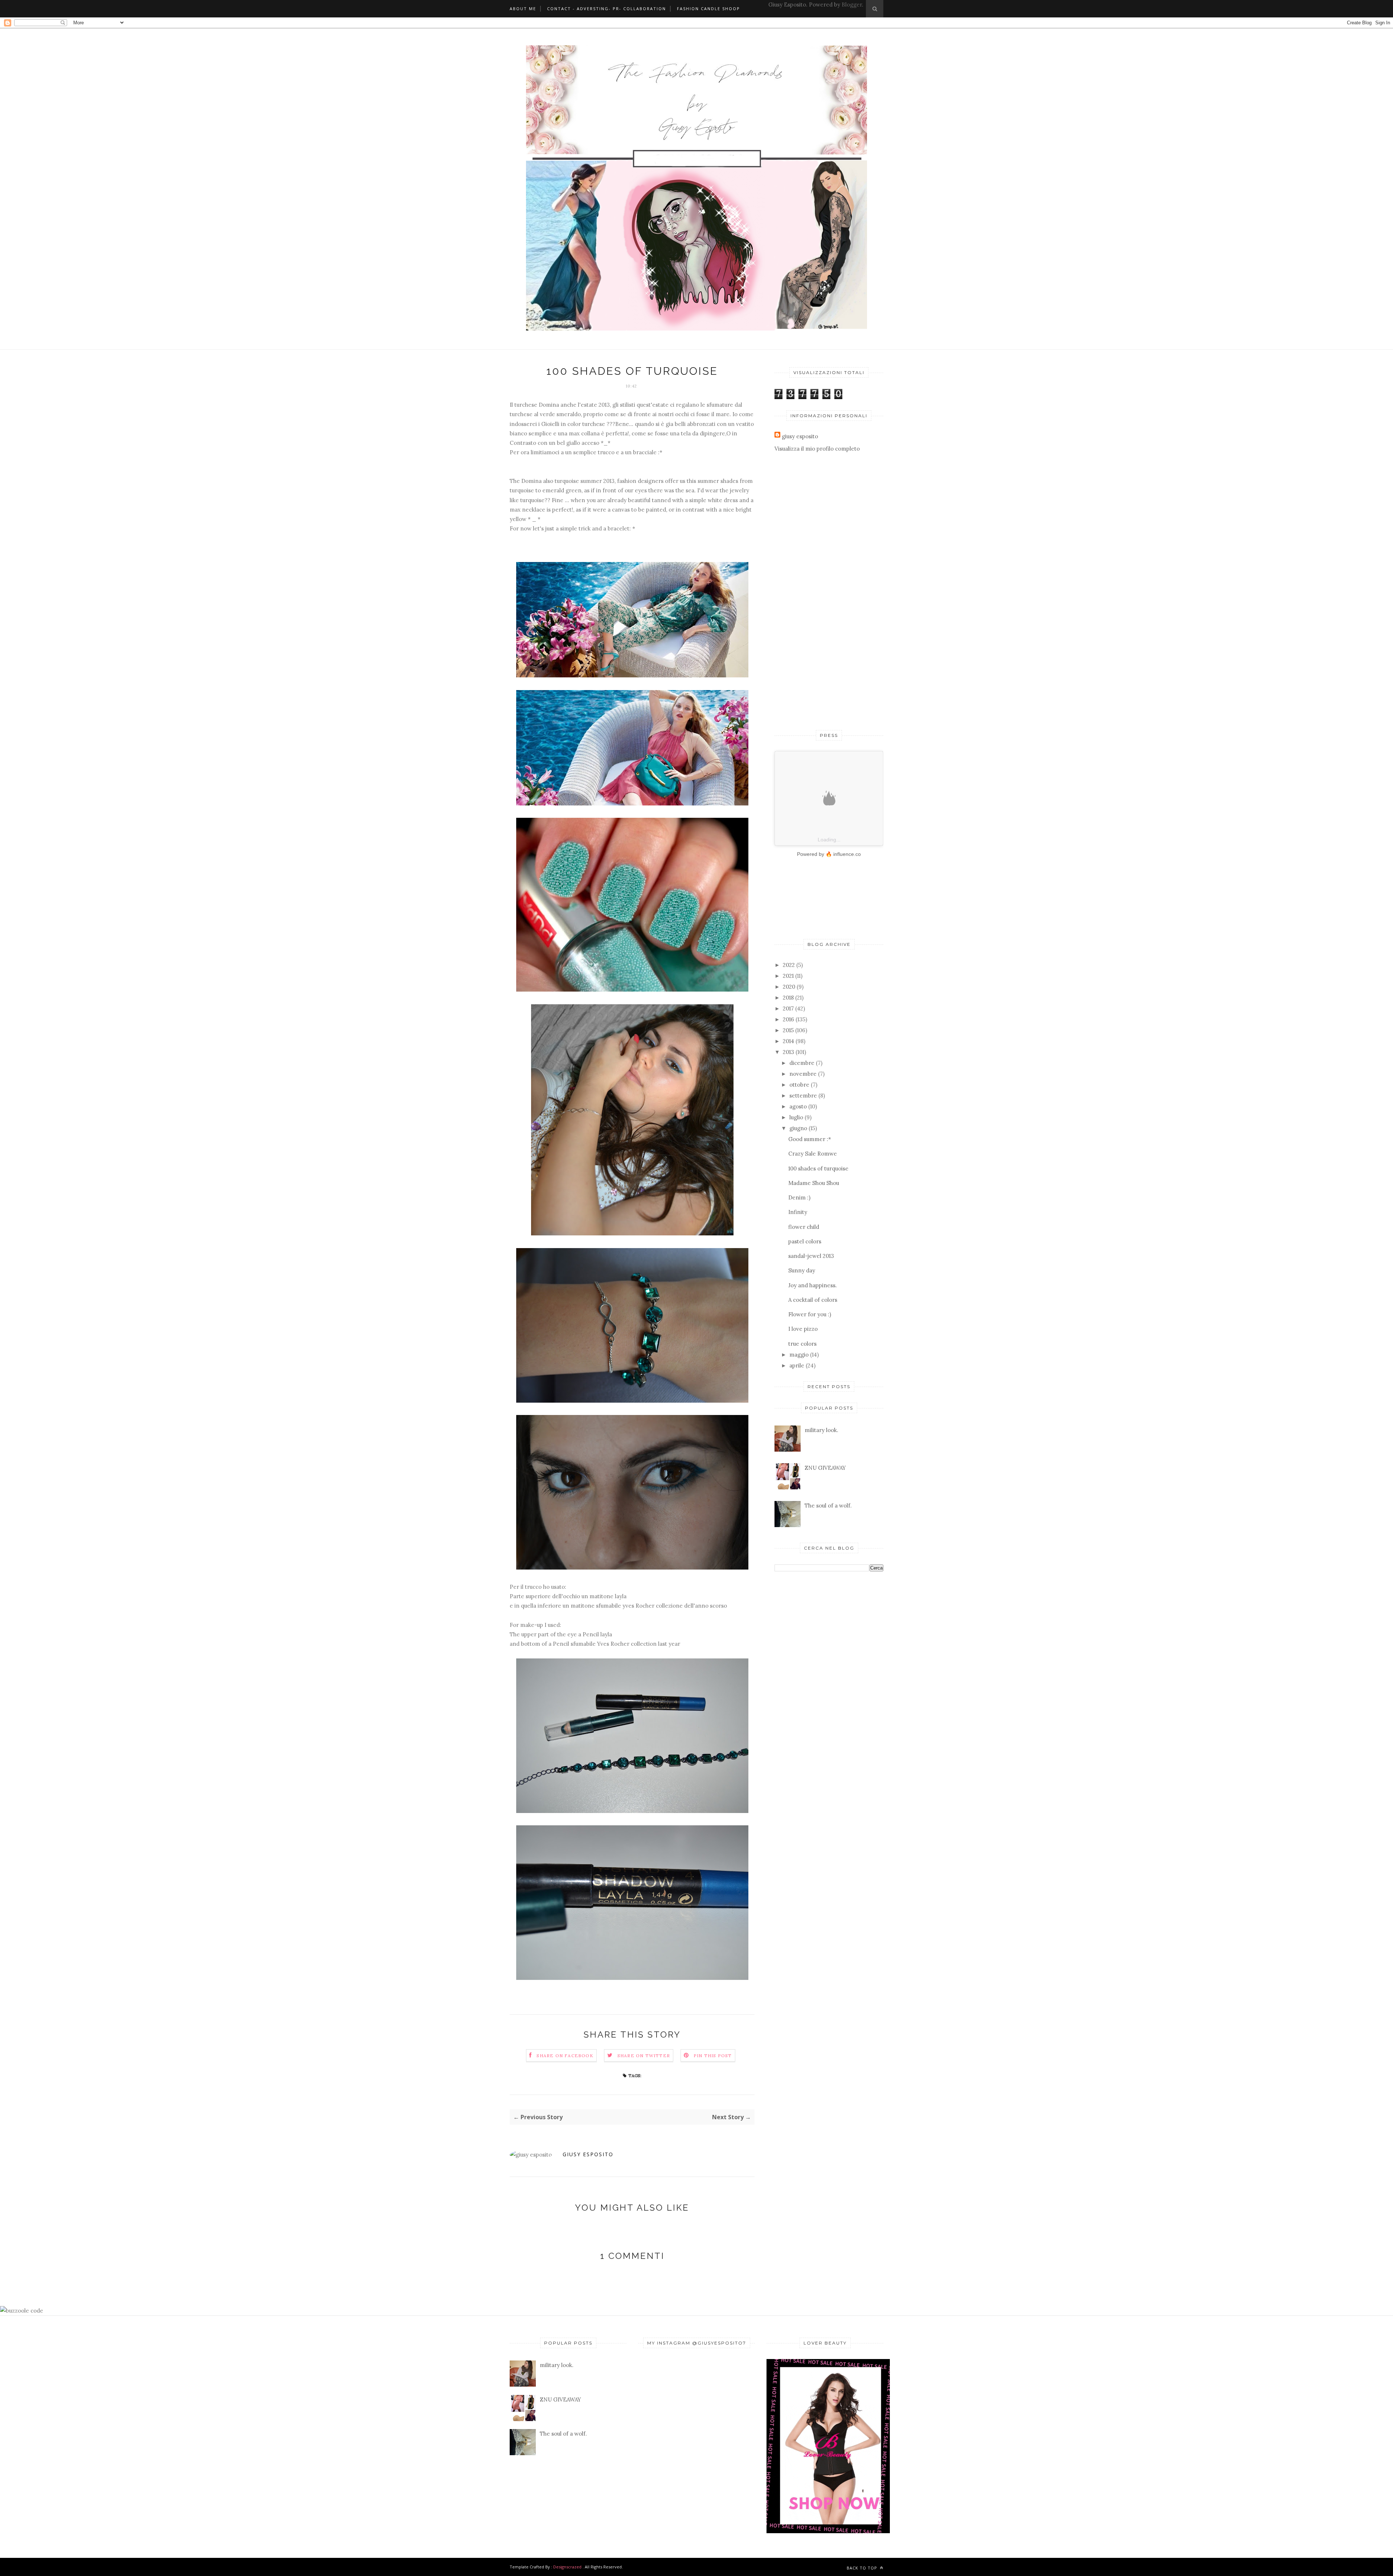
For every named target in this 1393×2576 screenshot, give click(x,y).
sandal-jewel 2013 (811, 1256)
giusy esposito (588, 2154)
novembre (803, 1074)
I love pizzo (803, 1329)
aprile (797, 1365)
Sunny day (802, 1270)
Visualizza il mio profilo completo (817, 449)
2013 (788, 1052)
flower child (804, 1227)
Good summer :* (810, 1139)
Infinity (798, 1212)
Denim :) (799, 1197)
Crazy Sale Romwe (813, 1154)
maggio (799, 1355)
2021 (788, 976)
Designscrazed (567, 2567)
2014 (788, 1041)
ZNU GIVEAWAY (825, 1468)
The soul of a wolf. (828, 1506)
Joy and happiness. (813, 1285)
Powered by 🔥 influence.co (829, 854)
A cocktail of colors (813, 1300)
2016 (788, 1019)
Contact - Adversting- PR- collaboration (607, 9)
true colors (802, 1344)
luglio (796, 1117)
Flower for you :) (810, 1314)
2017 (788, 1008)
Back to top (863, 2568)
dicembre (802, 1063)
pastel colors (805, 1241)
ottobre (799, 1085)
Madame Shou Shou (814, 1183)
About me (523, 9)
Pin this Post (713, 2056)
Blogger (852, 5)
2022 (789, 965)
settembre (803, 1096)
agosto (798, 1106)
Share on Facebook (565, 2056)
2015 (788, 1030)
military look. (821, 1430)
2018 (788, 998)
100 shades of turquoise (818, 1168)
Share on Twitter (644, 2056)
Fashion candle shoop (708, 9)
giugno (798, 1128)
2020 (789, 987)
